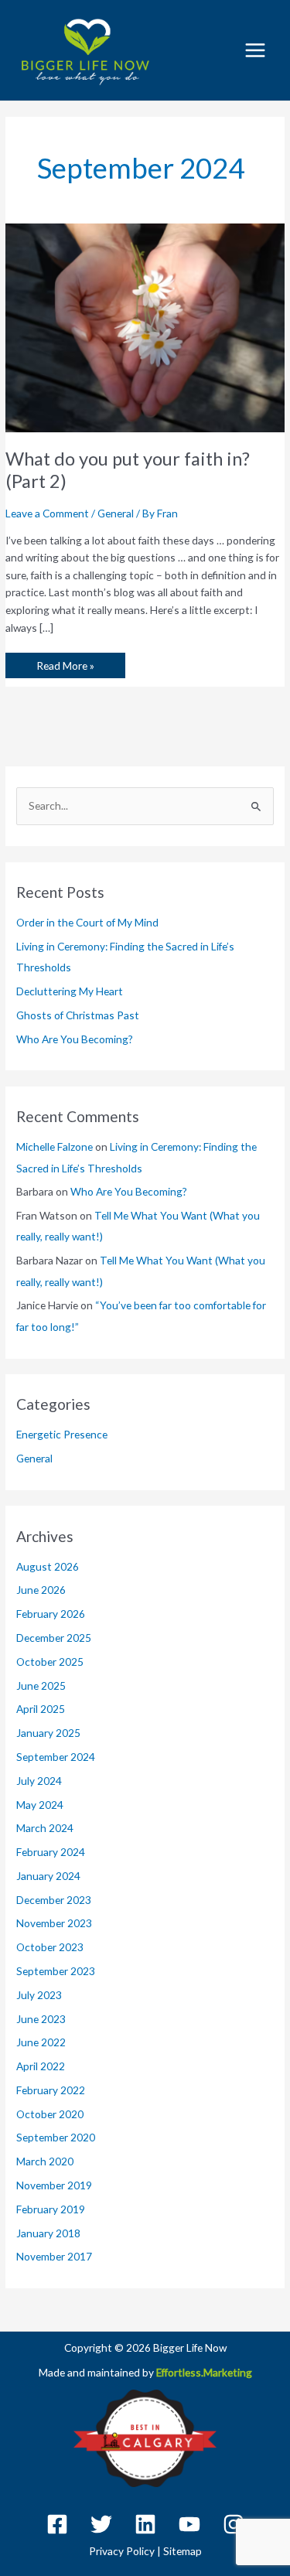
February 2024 (51, 1852)
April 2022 (41, 2066)
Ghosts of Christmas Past (78, 1015)
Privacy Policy (122, 2551)
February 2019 (51, 2209)
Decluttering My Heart (70, 991)
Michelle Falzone (55, 1146)
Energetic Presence (62, 1434)
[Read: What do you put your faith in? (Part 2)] (145, 326)
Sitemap (183, 2551)
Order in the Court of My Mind (87, 922)
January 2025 (48, 1733)
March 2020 (45, 2161)
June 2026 (41, 1590)
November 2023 (54, 1923)
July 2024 (39, 1781)
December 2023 (54, 1900)
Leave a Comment (47, 513)
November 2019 (54, 2185)
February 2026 (51, 1614)
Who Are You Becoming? (75, 1039)
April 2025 (41, 1709)
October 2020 (50, 2114)
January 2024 (48, 1876)
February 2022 (51, 2090)
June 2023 (41, 2019)
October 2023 (50, 1947)
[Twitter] (101, 2524)
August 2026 (48, 1566)
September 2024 (56, 1757)
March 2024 (45, 1828)
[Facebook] (57, 2524)
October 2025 (50, 1662)
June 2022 (41, 2042)
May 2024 (40, 1805)
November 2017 (54, 2256)
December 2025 (54, 1638)
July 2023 (39, 1995)
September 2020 (56, 2137)
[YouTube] (189, 2524)
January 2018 (48, 2233)
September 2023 (56, 1971)
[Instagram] (234, 2524)
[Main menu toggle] (256, 50)
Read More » (65, 662)
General (116, 513)
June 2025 (41, 1685)
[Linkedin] (145, 2524)
